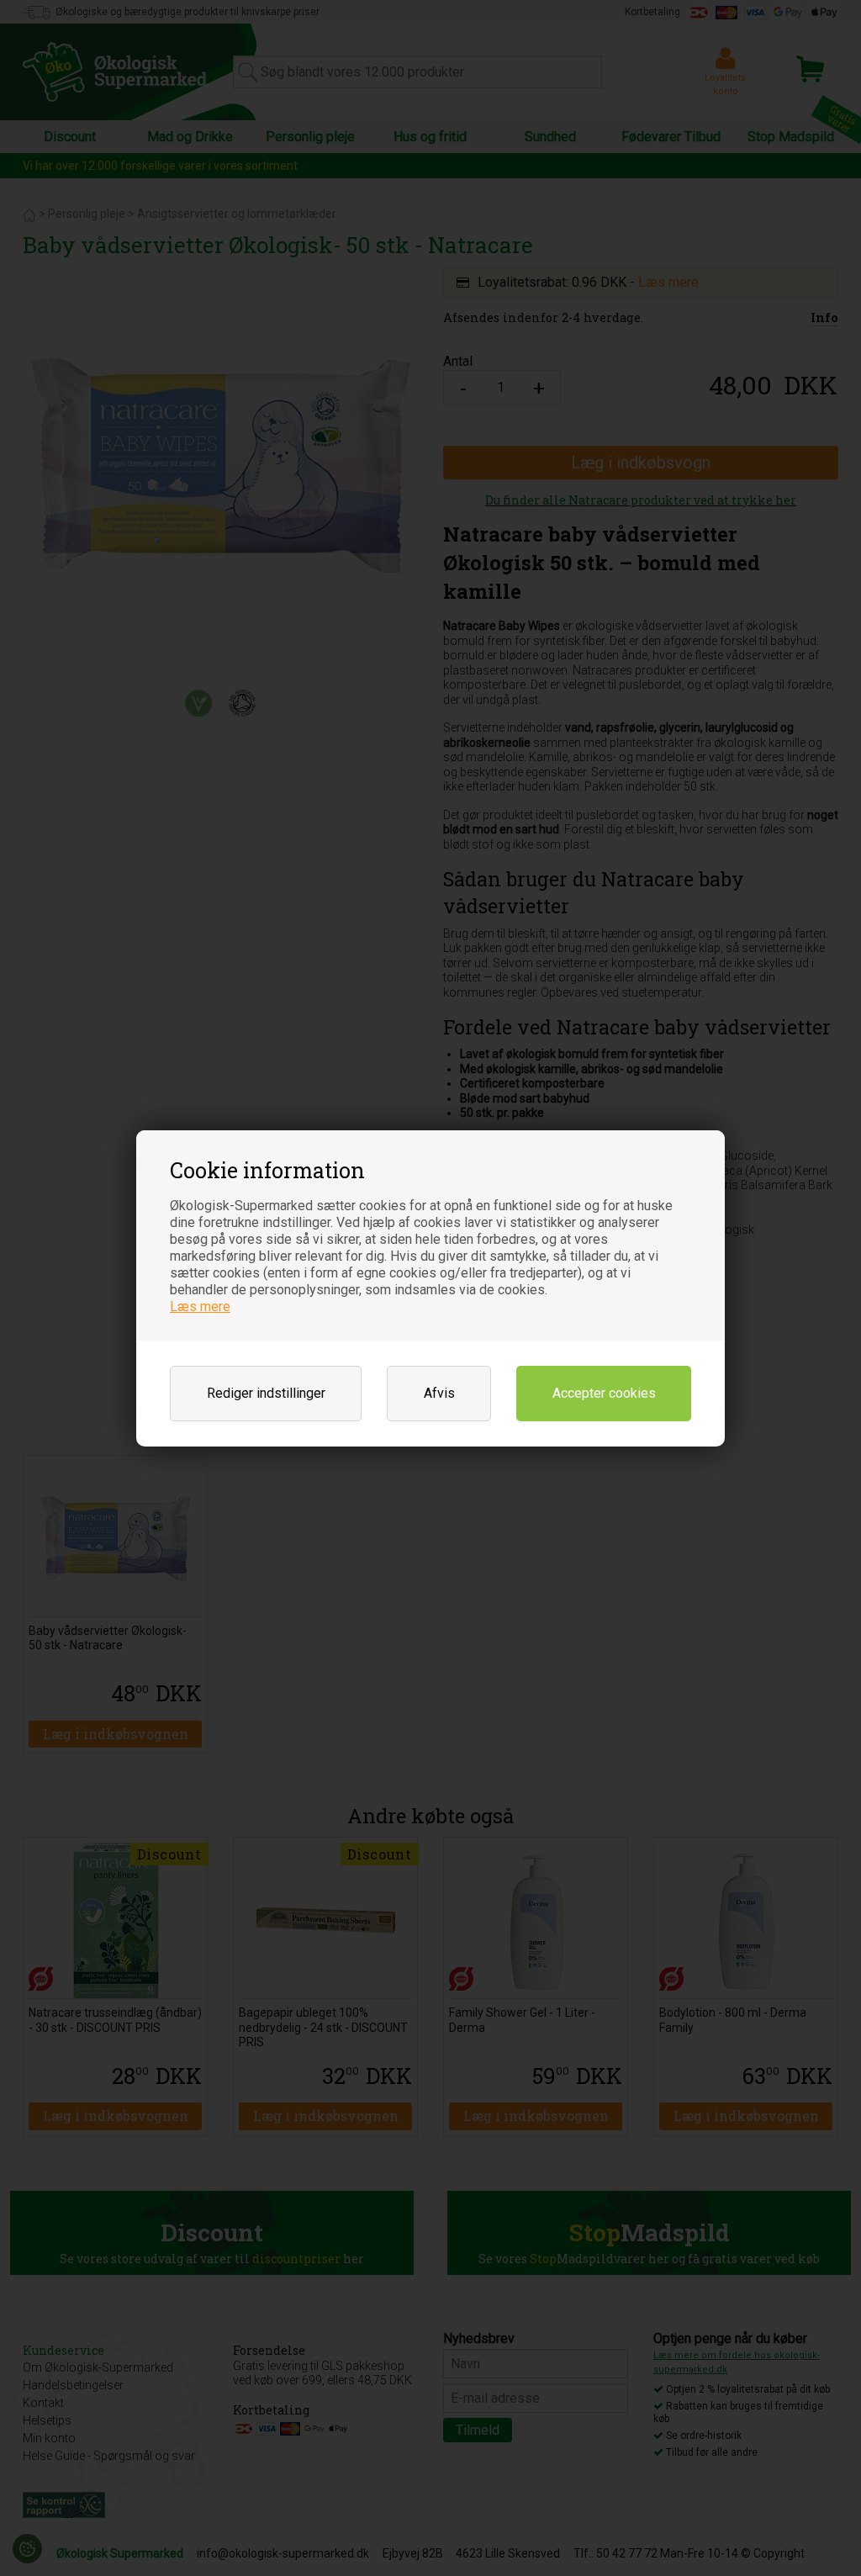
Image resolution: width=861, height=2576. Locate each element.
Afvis (439, 1393)
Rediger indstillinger (266, 1393)
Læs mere (200, 1307)
